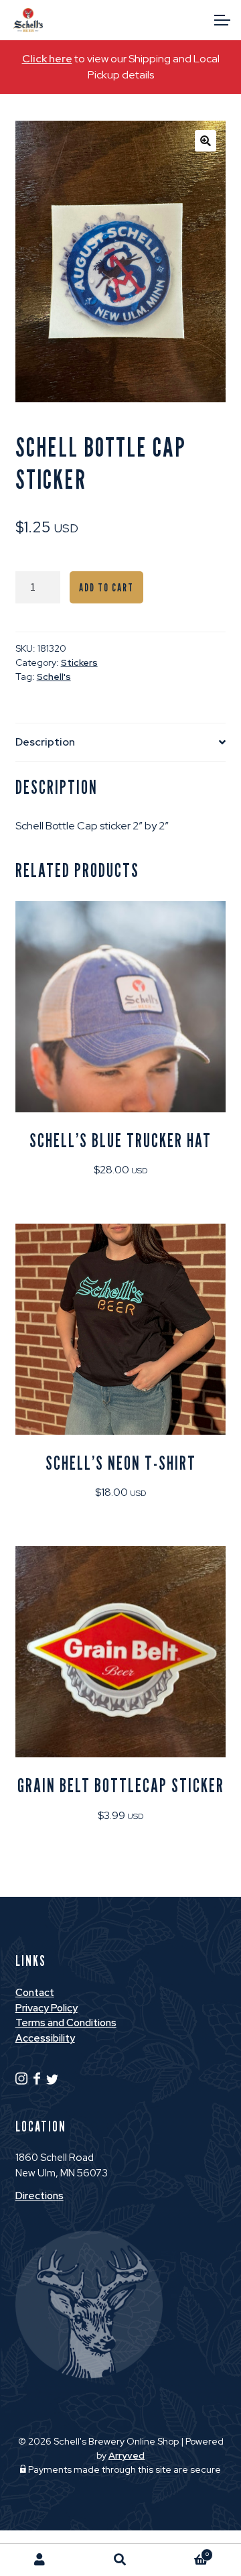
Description (45, 742)
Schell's (54, 677)
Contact (35, 1993)
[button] (206, 141)
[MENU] (221, 20)
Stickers (79, 662)
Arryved (127, 2455)
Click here (47, 59)
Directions (39, 2196)
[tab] (121, 743)
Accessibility (45, 2038)
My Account (40, 2560)
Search (120, 2560)
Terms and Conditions (66, 2023)
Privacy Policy (47, 2008)
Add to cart (106, 588)
